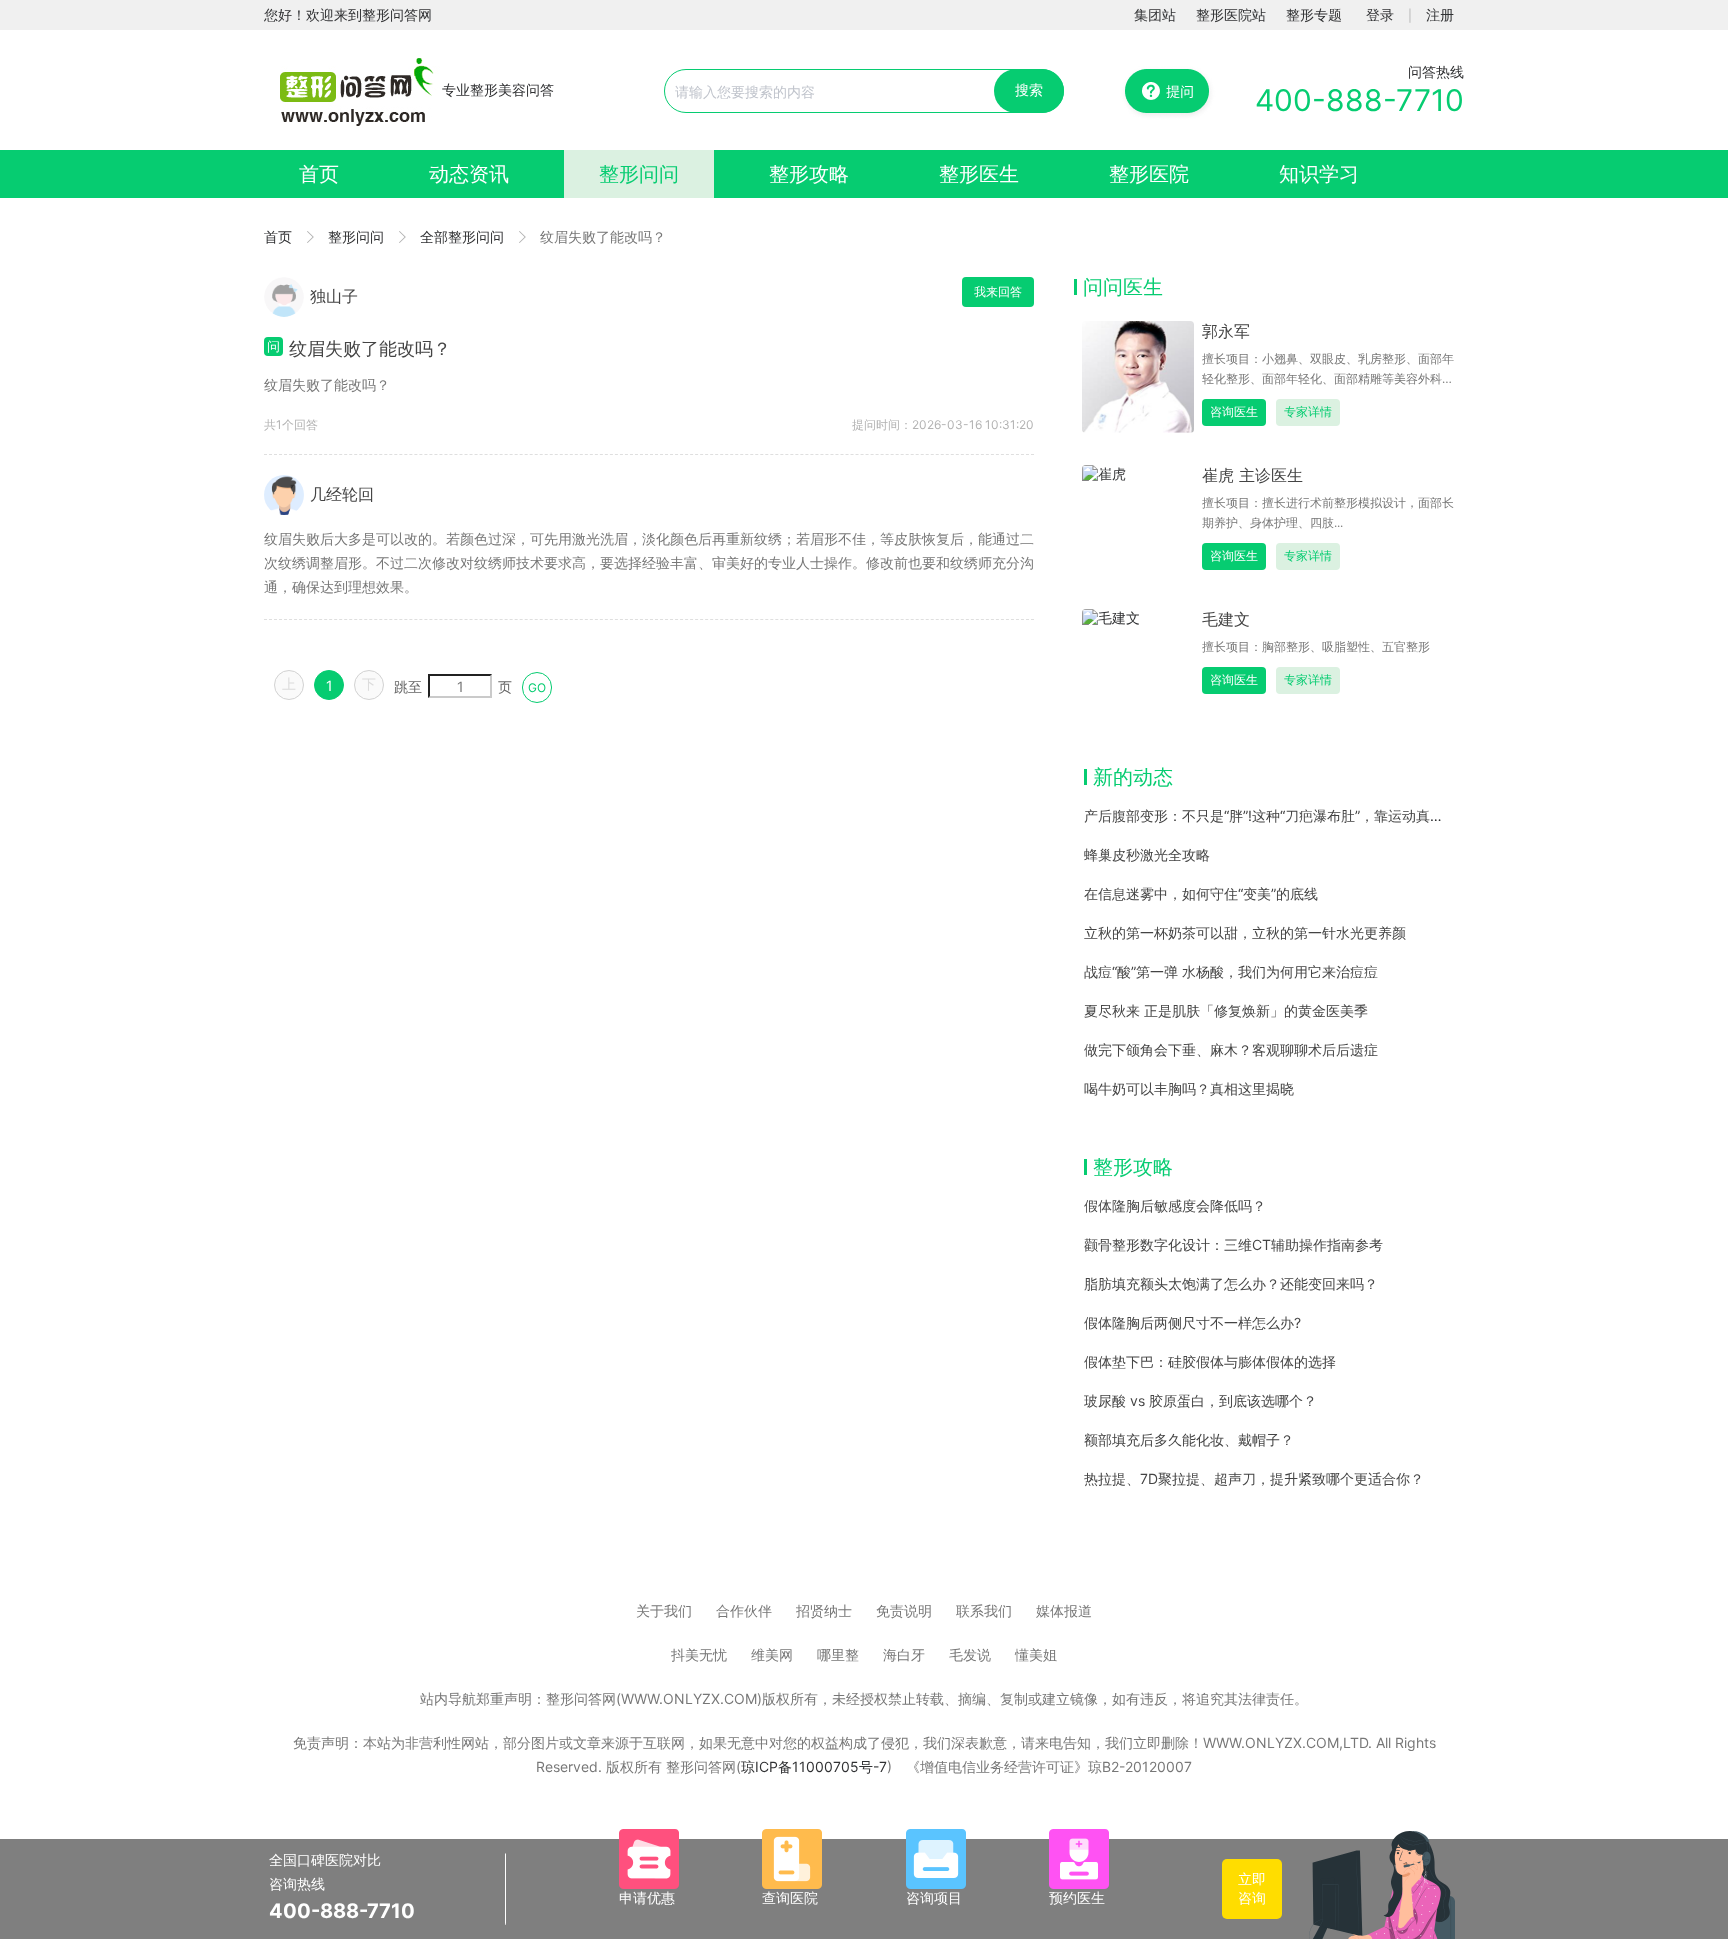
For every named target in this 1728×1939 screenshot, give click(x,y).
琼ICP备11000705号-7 (814, 1766)
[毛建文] (1138, 663)
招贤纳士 (824, 1610)
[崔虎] (1138, 519)
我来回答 (998, 291)
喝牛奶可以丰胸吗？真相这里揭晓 (1189, 1088)
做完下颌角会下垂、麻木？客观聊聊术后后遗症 (1231, 1049)
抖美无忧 (699, 1654)
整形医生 (979, 174)
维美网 (772, 1654)
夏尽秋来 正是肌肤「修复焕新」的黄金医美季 (1226, 1010)
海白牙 (904, 1654)
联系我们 (984, 1610)
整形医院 (1149, 174)
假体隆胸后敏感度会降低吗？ (1175, 1205)
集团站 (1155, 14)
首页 (319, 174)
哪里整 (838, 1654)
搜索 (1029, 89)
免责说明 (904, 1610)
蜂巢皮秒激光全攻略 (1147, 854)
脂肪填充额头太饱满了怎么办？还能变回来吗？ (1231, 1283)
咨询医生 (1234, 411)
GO (537, 687)
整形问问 (639, 174)
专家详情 (1308, 411)
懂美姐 (1036, 1654)
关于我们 (664, 1610)
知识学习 (1319, 174)
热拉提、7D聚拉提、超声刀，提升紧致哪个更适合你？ (1254, 1478)
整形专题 (1314, 14)
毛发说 (970, 1654)
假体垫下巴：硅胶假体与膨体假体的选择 (1210, 1361)
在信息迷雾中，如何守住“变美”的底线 (1201, 893)
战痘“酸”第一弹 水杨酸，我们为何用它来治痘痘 (1231, 971)
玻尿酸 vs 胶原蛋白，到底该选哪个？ (1200, 1400)
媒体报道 (1064, 1610)
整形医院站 (1231, 14)
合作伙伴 (744, 1610)
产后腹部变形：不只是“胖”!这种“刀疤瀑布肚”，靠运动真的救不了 (1285, 815)
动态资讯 (469, 174)
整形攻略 (809, 174)
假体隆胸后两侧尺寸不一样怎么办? (1192, 1322)
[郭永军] (1138, 375)
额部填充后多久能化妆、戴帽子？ (1189, 1439)
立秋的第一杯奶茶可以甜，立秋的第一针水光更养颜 (1245, 932)
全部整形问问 (462, 236)
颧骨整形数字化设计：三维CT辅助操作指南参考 (1233, 1244)
